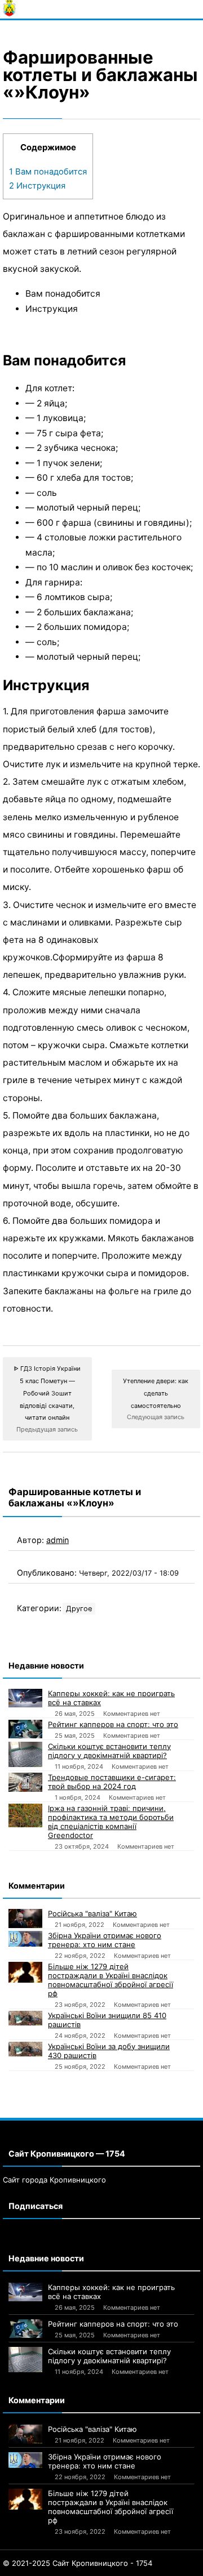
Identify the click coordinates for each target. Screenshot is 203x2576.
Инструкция (37, 186)
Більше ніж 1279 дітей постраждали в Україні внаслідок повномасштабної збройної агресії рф (111, 1980)
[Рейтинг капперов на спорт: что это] (25, 1729)
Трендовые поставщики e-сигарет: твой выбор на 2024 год (112, 1782)
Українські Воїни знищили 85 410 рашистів (107, 2020)
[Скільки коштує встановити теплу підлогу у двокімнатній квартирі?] (25, 1754)
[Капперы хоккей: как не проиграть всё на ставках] (25, 1698)
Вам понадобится (48, 172)
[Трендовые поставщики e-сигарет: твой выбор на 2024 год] (25, 1782)
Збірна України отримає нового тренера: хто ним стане (105, 1940)
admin (58, 1540)
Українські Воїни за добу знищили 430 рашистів (109, 2051)
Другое (79, 1609)
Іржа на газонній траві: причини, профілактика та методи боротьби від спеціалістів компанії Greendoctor (111, 1822)
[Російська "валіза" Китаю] (25, 1918)
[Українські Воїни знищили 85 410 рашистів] (25, 2018)
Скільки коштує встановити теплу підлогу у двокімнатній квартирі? (109, 1751)
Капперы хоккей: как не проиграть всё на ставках (111, 1698)
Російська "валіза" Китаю (92, 1913)
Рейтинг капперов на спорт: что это (113, 1724)
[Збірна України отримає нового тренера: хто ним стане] (25, 1939)
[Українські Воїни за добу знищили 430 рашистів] (25, 2049)
